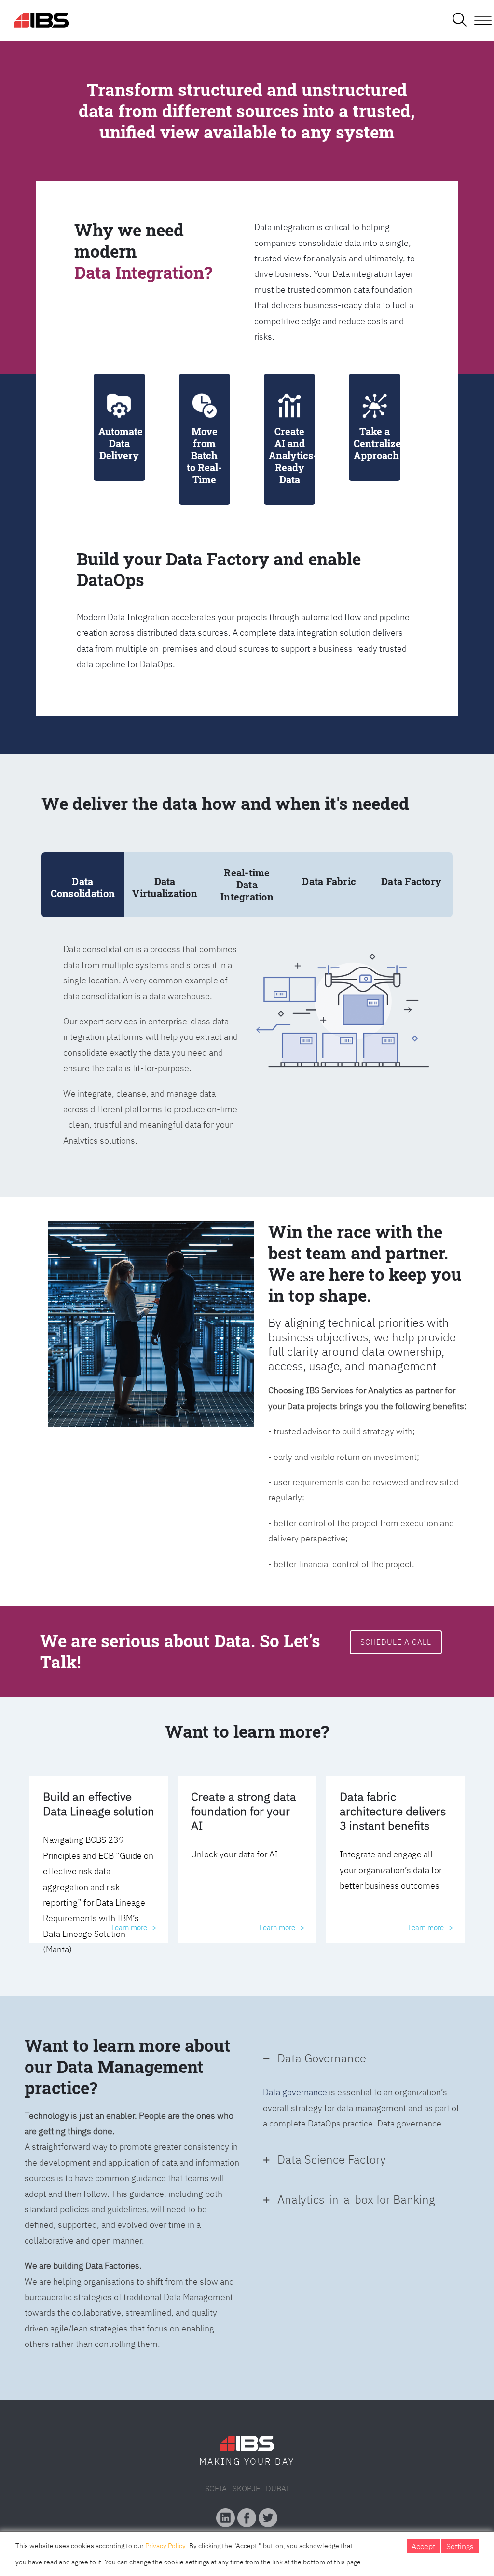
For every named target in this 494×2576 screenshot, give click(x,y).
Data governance (295, 2092)
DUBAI (277, 2488)
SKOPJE (246, 2488)
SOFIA (216, 2488)
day (285, 2461)
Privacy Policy (165, 2546)
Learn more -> (134, 1928)
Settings (460, 2546)
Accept (423, 2546)
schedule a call (396, 1642)
